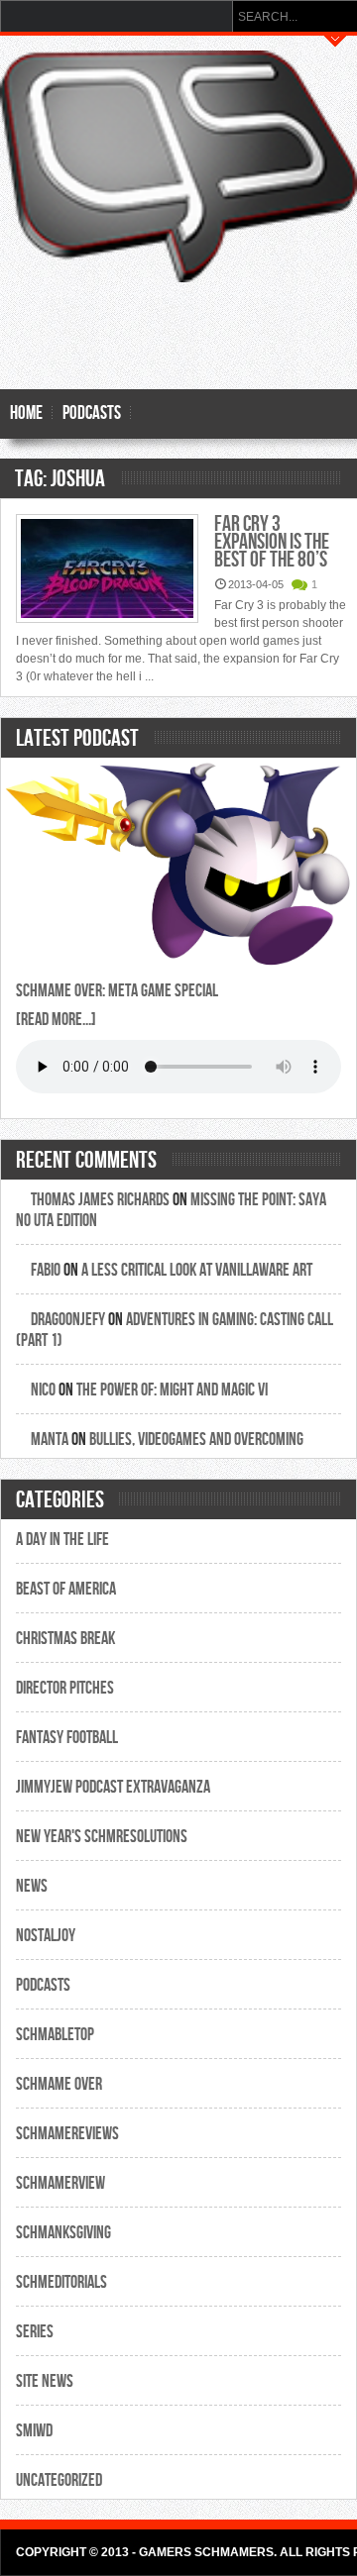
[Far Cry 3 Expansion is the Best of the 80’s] (107, 570)
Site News (45, 2381)
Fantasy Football (67, 1738)
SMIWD (34, 2431)
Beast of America (66, 1589)
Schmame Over (59, 2084)
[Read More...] (56, 1020)
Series (35, 2332)
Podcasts (92, 413)
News (32, 1886)
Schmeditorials (61, 2282)
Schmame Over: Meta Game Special (117, 991)
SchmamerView (60, 2183)
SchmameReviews (67, 2134)
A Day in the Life (62, 1540)
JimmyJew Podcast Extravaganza (113, 1787)
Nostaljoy (46, 1936)
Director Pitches (65, 1688)
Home (26, 413)
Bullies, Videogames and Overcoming (196, 1440)
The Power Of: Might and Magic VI (172, 1390)
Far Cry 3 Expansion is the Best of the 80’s (272, 542)
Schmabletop (55, 2035)
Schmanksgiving (63, 2233)
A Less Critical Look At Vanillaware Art (197, 1270)
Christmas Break (65, 1639)
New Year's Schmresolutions (102, 1837)
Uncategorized (59, 2480)
